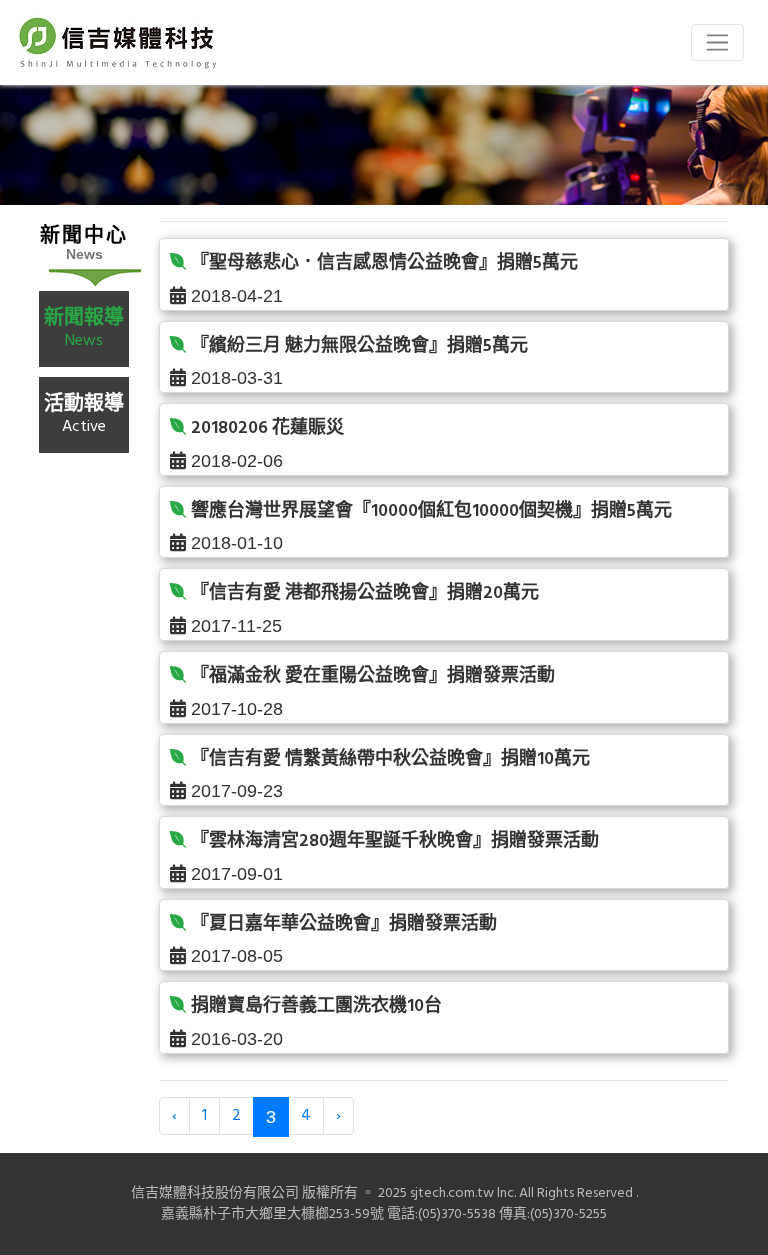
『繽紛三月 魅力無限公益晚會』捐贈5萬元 (359, 346)
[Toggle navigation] (717, 42)
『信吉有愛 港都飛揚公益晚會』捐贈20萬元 (365, 593)
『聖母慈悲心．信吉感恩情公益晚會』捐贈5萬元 (384, 263)
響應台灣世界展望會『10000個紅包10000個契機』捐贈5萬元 (431, 511)
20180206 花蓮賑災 (267, 428)
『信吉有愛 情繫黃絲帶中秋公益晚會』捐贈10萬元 (390, 759)
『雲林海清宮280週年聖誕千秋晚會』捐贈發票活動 (395, 841)
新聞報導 (84, 327)
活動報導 (84, 413)
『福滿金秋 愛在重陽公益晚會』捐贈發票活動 (373, 676)
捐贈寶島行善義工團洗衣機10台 (316, 1006)
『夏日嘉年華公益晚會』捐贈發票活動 (344, 924)
